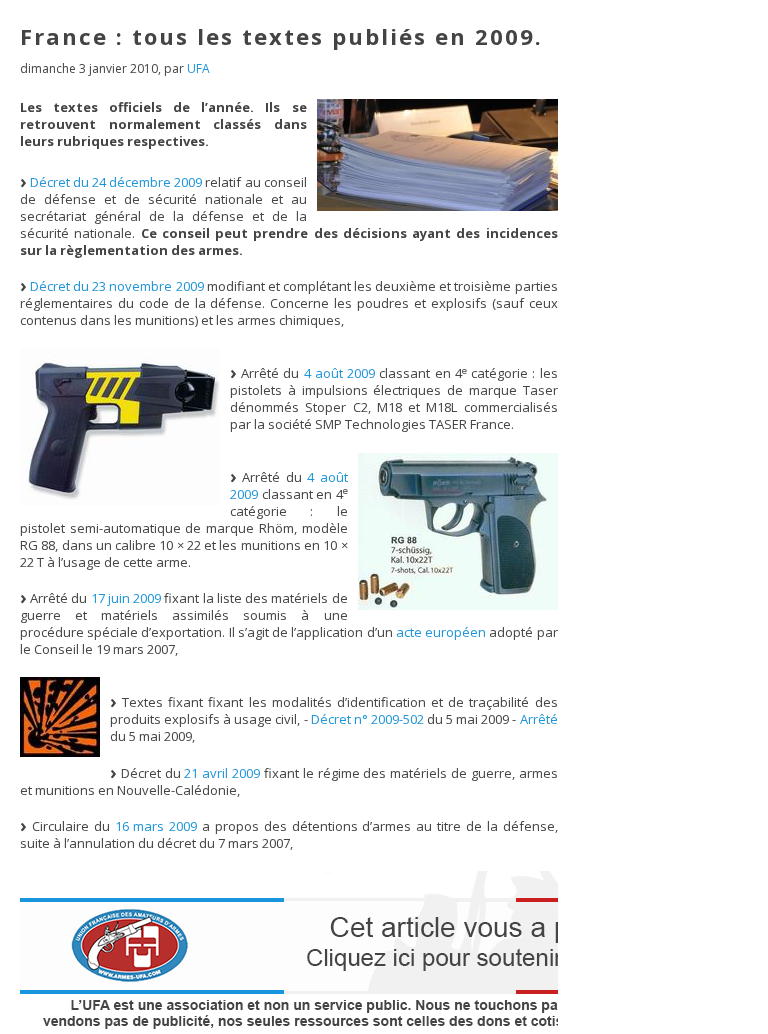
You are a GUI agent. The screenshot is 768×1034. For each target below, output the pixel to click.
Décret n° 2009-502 (367, 719)
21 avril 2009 (222, 773)
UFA (198, 68)
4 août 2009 (339, 373)
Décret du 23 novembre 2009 (117, 286)
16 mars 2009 (156, 826)
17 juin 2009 (126, 598)
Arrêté (539, 719)
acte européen (441, 632)
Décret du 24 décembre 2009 (116, 182)
